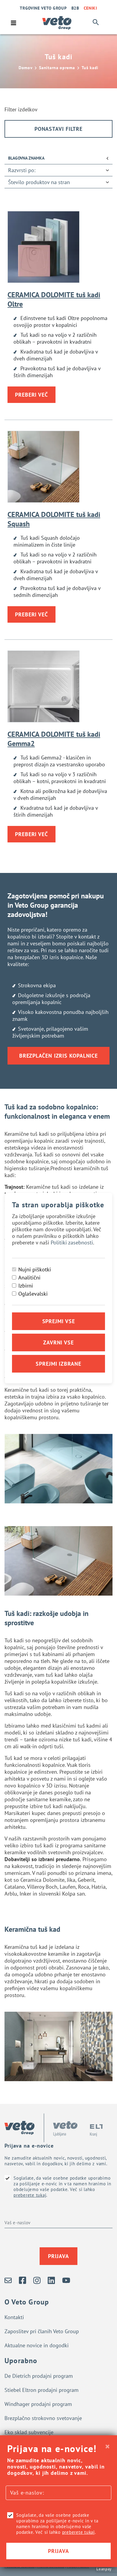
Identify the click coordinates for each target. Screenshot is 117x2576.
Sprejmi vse (59, 1321)
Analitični (29, 1278)
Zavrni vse (58, 1342)
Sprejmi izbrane (58, 1364)
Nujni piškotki (35, 1269)
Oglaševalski (33, 1294)
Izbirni (26, 1286)
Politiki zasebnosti (72, 1242)
